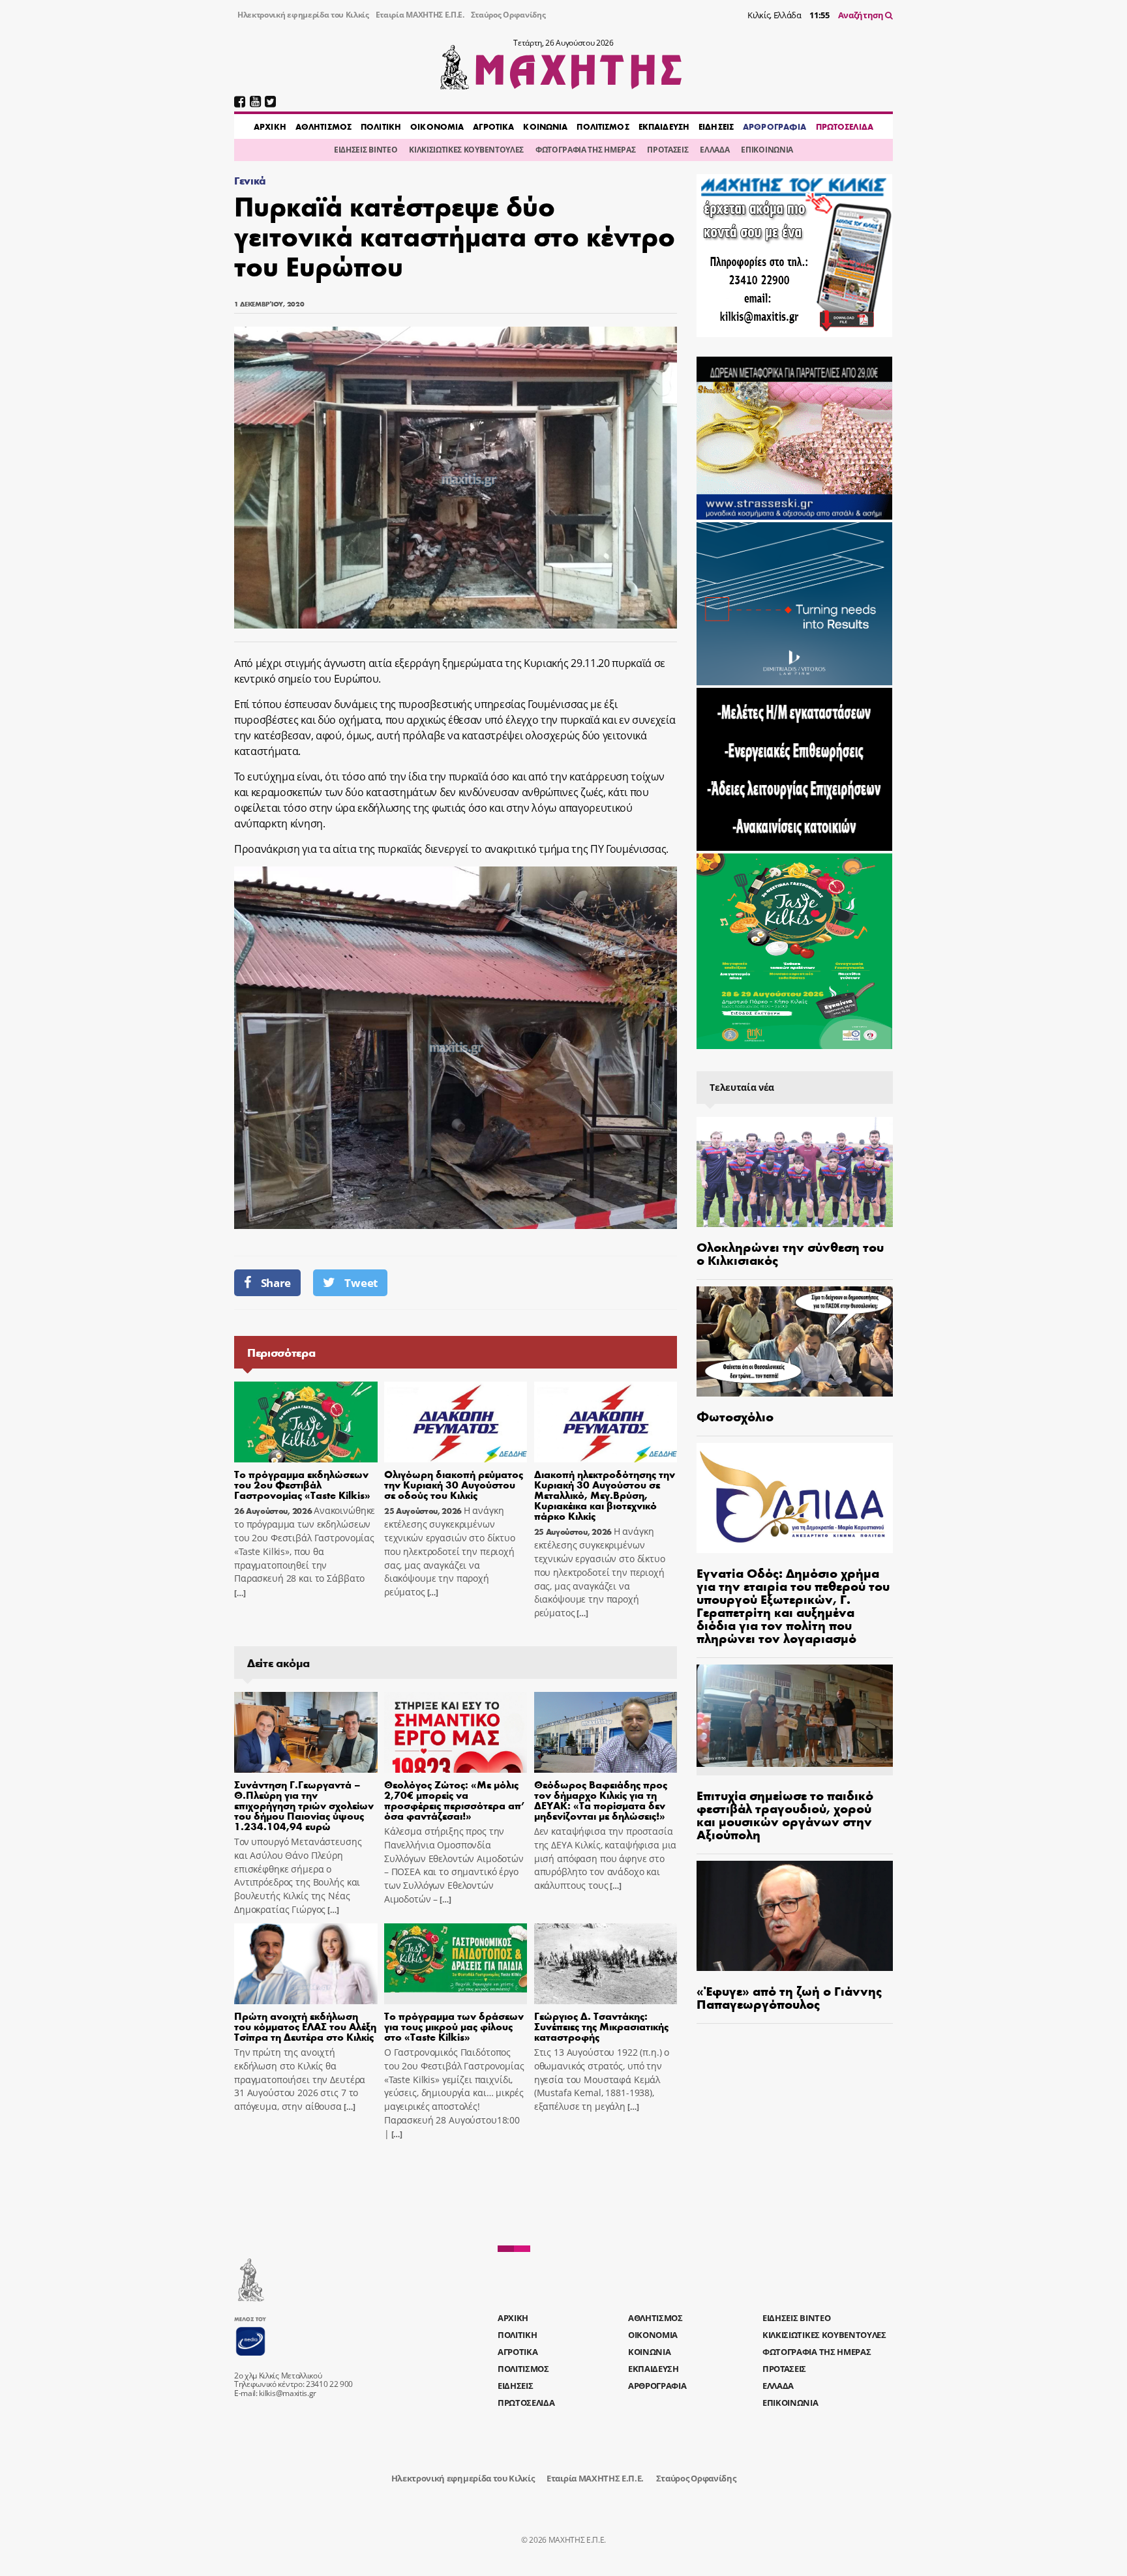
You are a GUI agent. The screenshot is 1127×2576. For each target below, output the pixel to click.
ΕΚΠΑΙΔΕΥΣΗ (664, 126)
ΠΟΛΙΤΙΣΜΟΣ (603, 126)
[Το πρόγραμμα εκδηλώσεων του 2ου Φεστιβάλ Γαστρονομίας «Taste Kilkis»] (306, 1422)
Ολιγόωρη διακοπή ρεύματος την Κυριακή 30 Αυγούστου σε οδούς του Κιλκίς (454, 1484)
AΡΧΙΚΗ (270, 126)
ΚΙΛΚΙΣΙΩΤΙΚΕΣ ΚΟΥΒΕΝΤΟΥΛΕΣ (466, 150)
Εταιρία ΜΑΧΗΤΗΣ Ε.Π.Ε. (420, 15)
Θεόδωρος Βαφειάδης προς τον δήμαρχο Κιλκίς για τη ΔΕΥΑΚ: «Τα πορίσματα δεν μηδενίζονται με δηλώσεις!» (601, 1800)
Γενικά (250, 180)
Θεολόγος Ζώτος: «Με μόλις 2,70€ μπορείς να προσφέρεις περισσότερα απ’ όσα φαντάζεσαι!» (455, 1800)
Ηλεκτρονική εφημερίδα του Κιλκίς (303, 15)
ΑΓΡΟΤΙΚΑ (493, 126)
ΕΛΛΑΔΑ (714, 150)
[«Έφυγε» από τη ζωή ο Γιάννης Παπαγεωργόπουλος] (795, 1916)
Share (276, 1283)
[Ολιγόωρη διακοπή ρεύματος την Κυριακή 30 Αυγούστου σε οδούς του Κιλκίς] (456, 1422)
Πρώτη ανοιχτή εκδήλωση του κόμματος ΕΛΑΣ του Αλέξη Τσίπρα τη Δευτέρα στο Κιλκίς (305, 2026)
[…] (240, 1593)
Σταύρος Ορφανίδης (508, 15)
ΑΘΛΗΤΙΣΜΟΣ (323, 126)
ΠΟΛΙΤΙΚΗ (381, 126)
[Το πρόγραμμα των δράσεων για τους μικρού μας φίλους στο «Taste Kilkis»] (456, 1964)
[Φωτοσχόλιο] (795, 1341)
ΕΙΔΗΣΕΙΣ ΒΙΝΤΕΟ (366, 150)
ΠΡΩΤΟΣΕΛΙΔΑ (845, 126)
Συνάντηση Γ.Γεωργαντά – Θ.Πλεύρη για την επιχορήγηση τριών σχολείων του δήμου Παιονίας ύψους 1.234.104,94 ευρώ (304, 1805)
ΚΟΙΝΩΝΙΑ (545, 126)
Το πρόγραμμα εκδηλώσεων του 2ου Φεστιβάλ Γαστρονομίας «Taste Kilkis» (302, 1484)
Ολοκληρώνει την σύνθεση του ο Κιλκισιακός (790, 1253)
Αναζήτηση (862, 15)
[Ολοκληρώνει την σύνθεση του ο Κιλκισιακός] (795, 1172)
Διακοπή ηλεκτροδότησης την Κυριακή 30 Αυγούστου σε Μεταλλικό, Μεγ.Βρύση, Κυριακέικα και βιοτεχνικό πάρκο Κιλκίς (605, 1495)
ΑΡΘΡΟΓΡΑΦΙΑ (774, 126)
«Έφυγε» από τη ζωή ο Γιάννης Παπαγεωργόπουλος (789, 1997)
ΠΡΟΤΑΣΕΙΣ (668, 150)
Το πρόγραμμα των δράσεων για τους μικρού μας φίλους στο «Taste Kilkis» (454, 2026)
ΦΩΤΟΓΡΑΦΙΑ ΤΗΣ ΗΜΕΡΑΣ (585, 150)
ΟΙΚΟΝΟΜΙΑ (437, 126)
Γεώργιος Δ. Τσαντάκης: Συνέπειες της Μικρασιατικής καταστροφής (601, 2026)
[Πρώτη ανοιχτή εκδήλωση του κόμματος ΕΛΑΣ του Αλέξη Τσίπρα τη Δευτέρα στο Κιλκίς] (306, 1964)
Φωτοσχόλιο (735, 1416)
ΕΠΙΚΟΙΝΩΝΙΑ (767, 150)
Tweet (361, 1283)
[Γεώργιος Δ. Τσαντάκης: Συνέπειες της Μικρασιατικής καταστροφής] (606, 1964)
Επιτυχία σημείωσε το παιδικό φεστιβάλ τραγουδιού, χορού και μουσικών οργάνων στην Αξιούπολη (785, 1814)
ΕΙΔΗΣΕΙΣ (716, 126)
